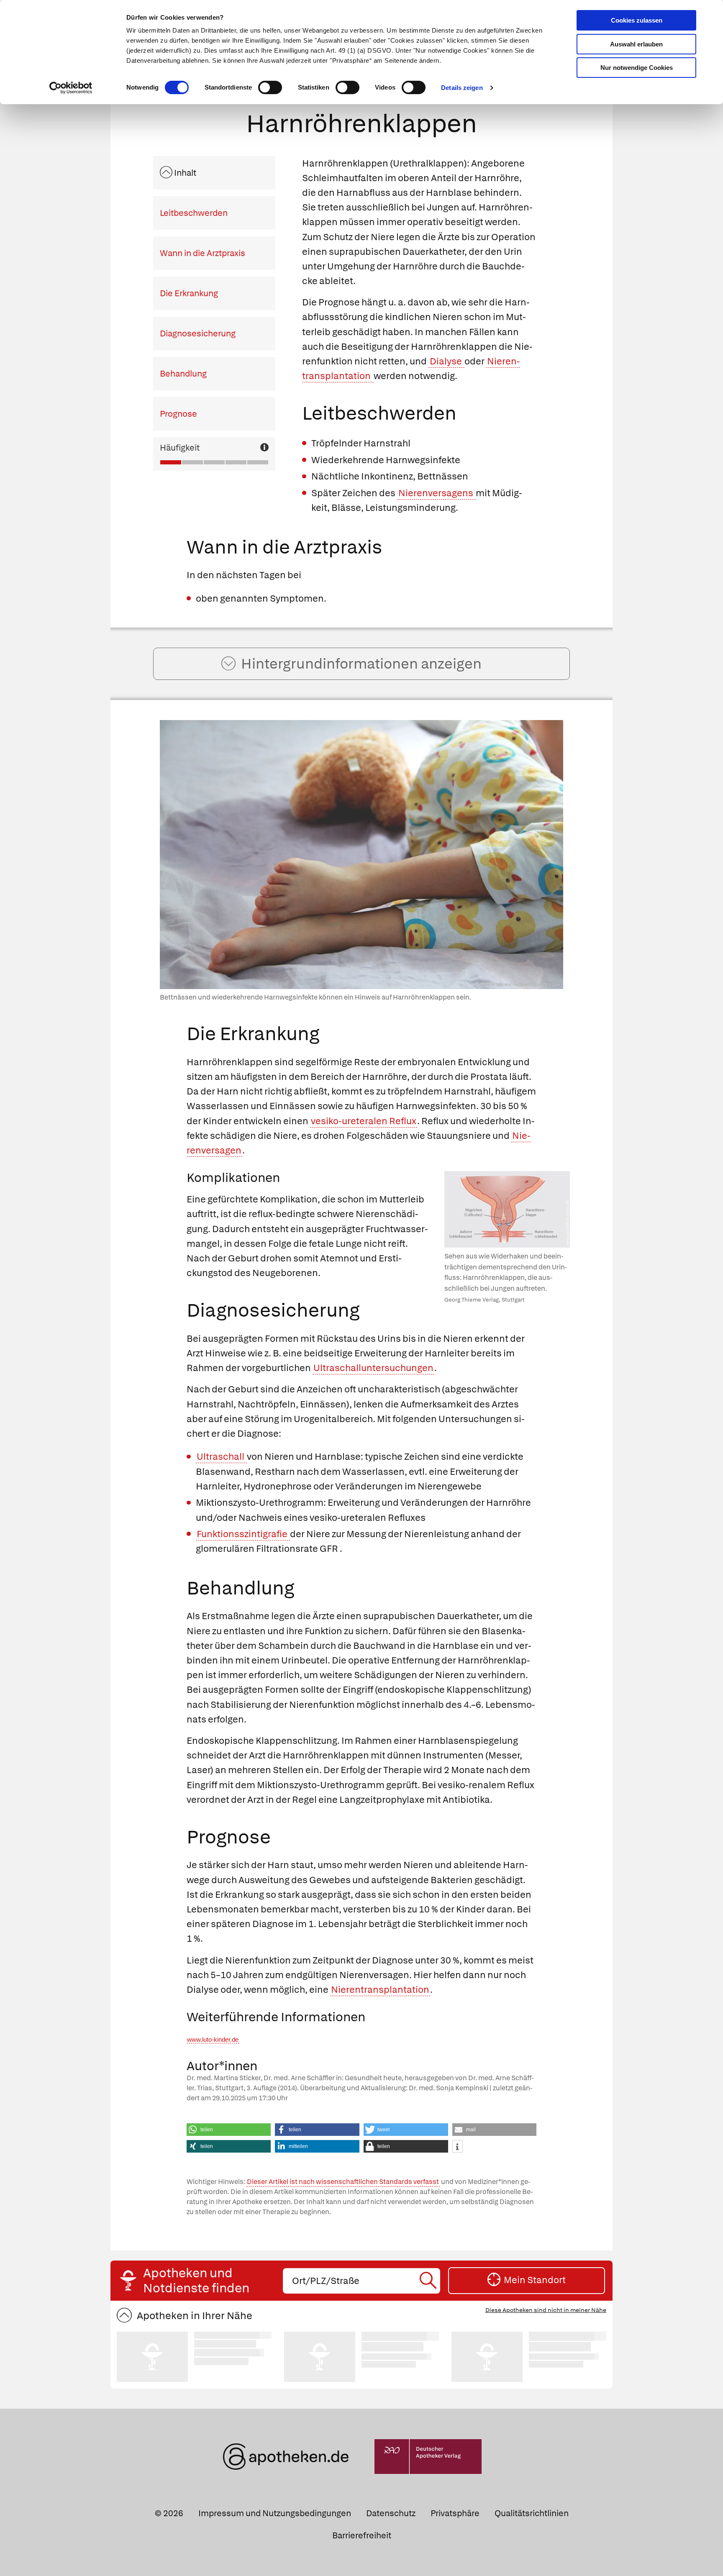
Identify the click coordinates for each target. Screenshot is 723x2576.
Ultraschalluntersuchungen (373, 1368)
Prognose (178, 414)
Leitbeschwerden (194, 213)
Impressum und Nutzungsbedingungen (275, 2513)
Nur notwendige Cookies (637, 68)
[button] (229, 2130)
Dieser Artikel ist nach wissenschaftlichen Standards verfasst (343, 2182)
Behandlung (183, 374)
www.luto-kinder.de (213, 2040)
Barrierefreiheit (362, 2535)
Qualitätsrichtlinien (532, 2513)
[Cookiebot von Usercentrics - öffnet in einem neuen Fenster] (71, 88)
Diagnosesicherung (198, 333)
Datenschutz (391, 2513)
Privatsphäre (455, 2513)
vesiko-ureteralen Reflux (364, 1121)
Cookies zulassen (637, 20)
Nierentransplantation (380, 1990)
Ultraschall (221, 1457)
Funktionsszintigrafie (243, 1534)
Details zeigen (462, 88)
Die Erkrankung (189, 293)
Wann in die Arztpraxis (203, 253)
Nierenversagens (437, 493)
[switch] (270, 87)
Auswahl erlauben (636, 44)
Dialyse (447, 361)
